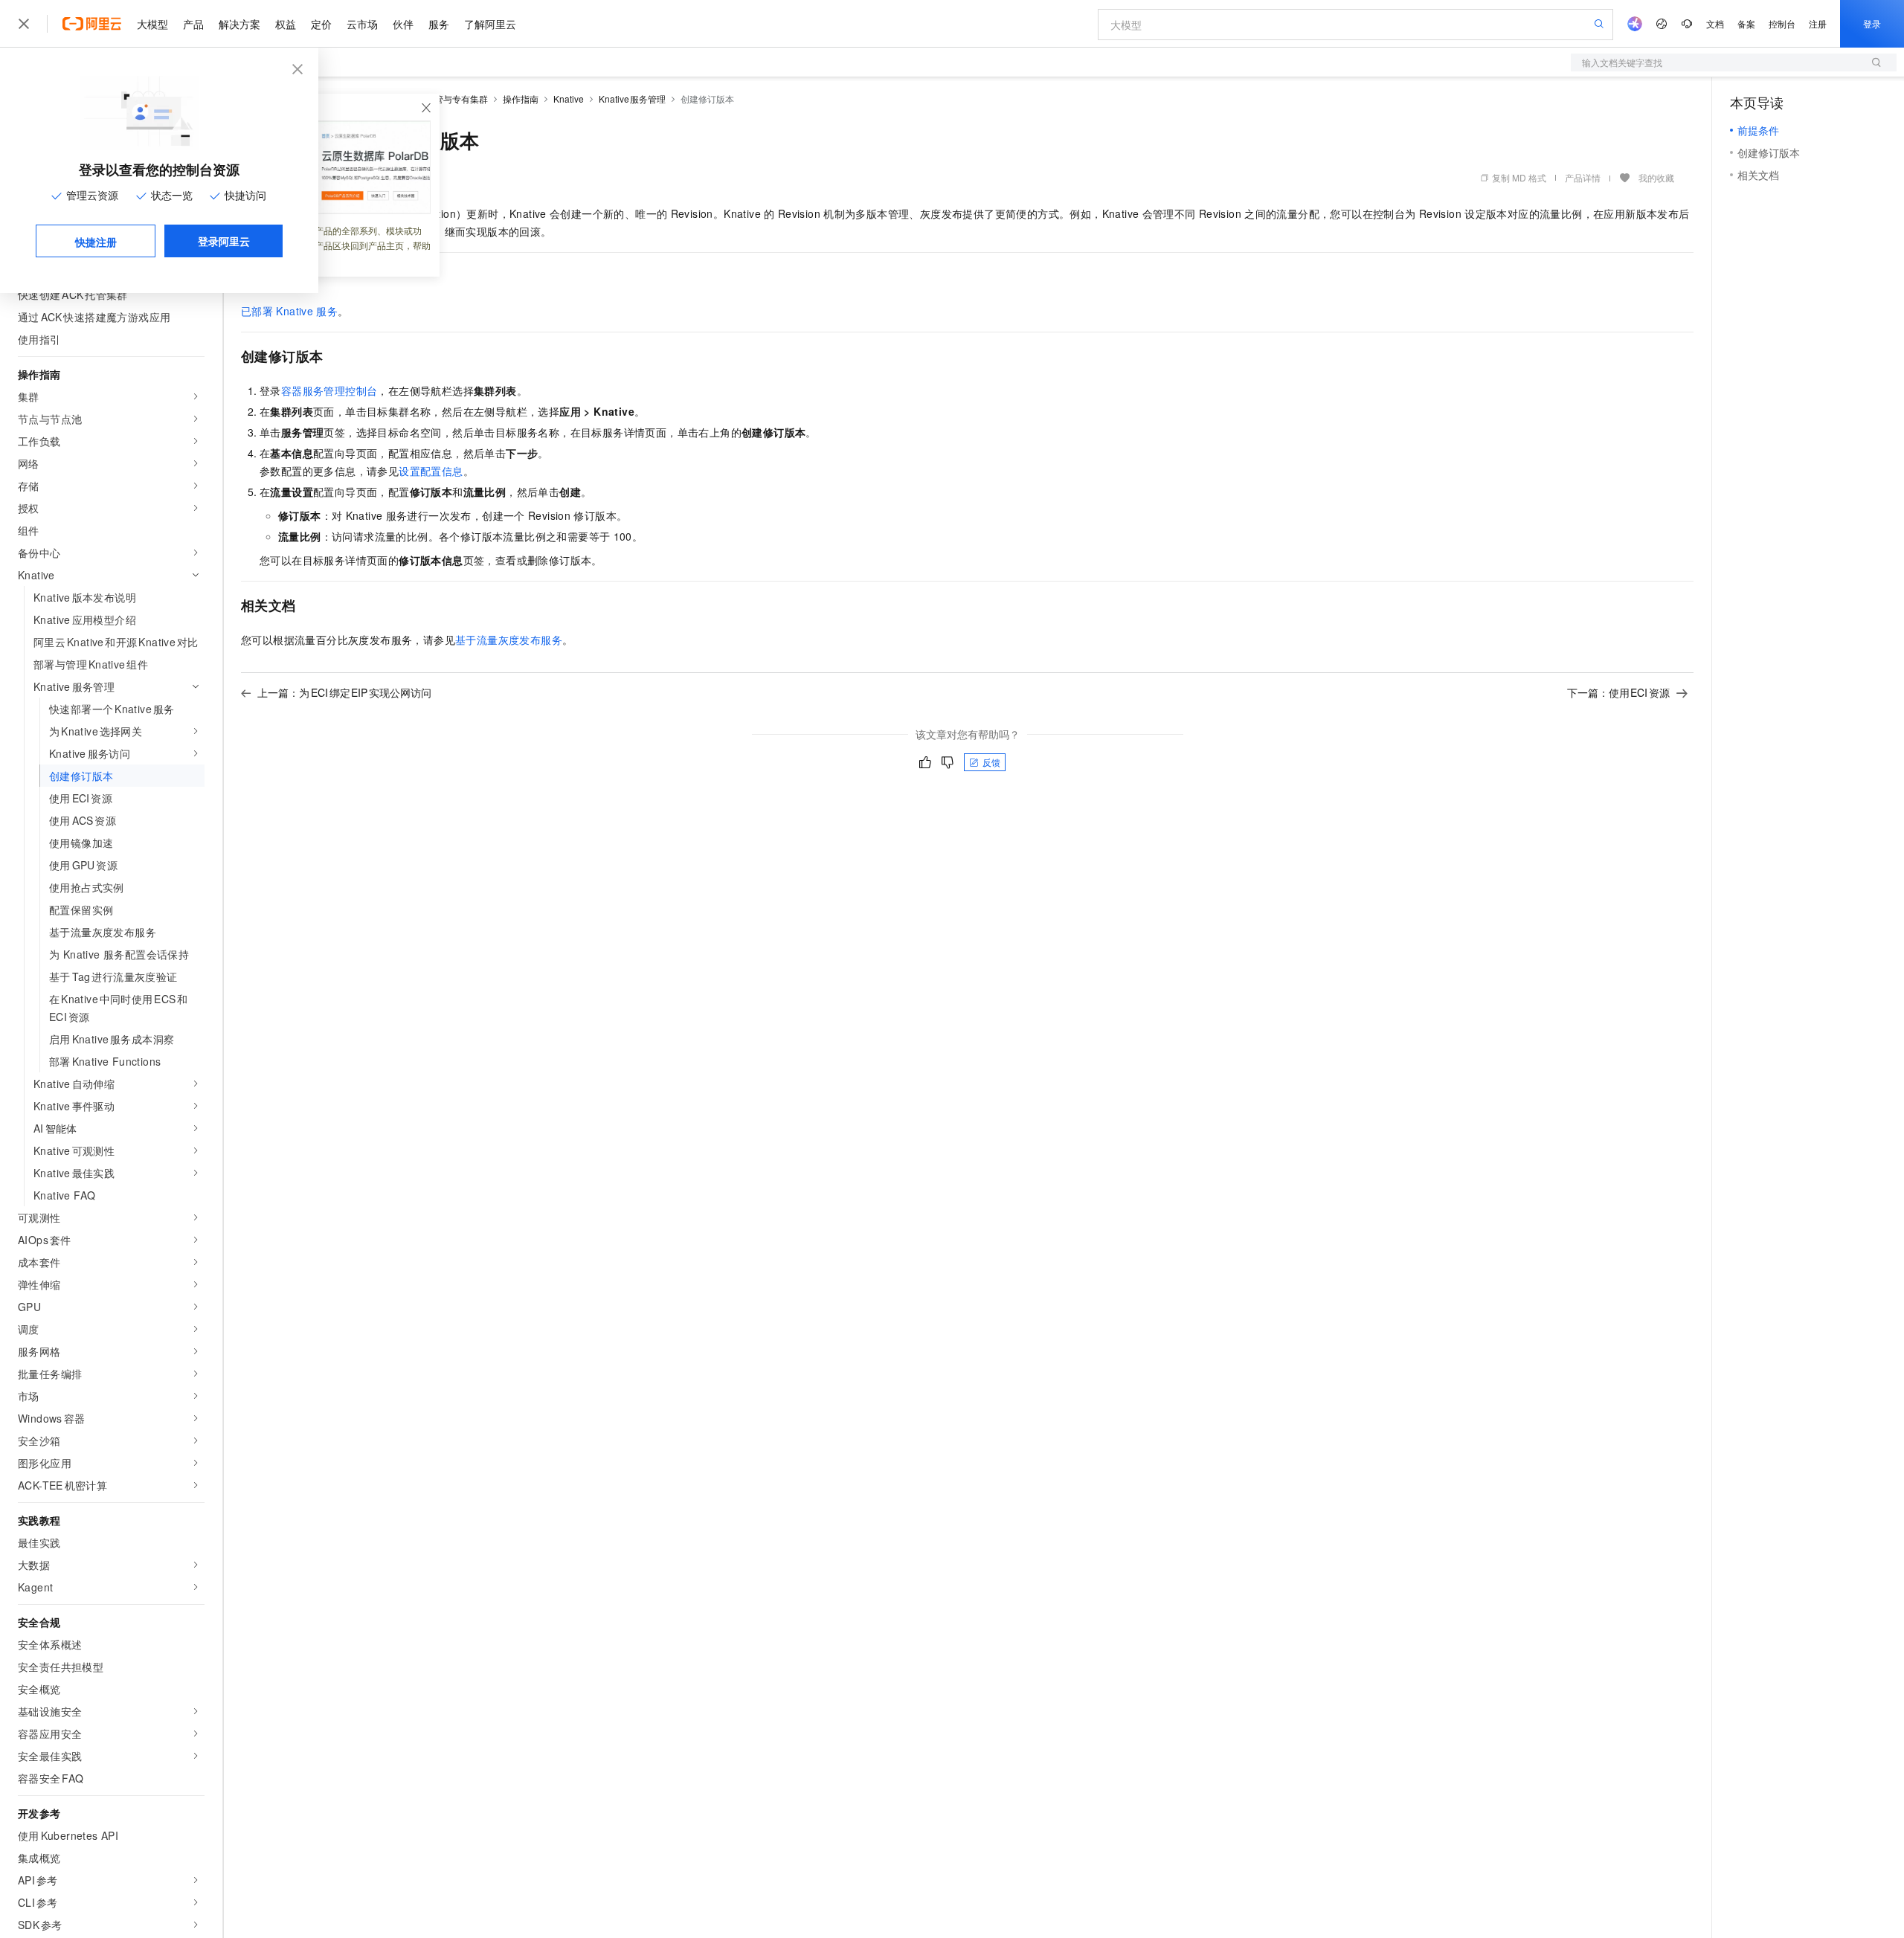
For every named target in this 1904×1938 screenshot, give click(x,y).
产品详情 (1583, 177)
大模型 (152, 24)
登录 (1872, 23)
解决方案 (239, 24)
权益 (286, 24)
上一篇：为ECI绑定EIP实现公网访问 (344, 692)
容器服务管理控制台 (329, 390)
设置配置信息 (431, 471)
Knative (569, 99)
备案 (1746, 23)
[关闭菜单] (24, 24)
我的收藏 (1656, 177)
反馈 (991, 762)
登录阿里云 (224, 241)
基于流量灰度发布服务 (509, 640)
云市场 (362, 24)
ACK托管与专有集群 (447, 99)
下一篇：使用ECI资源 (1619, 692)
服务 (439, 24)
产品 (193, 24)
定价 (321, 24)
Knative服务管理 (633, 99)
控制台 (1782, 23)
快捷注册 (96, 242)
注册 (1818, 23)
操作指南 (521, 99)
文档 (1715, 23)
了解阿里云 (490, 24)
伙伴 (403, 24)
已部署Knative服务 (289, 311)
